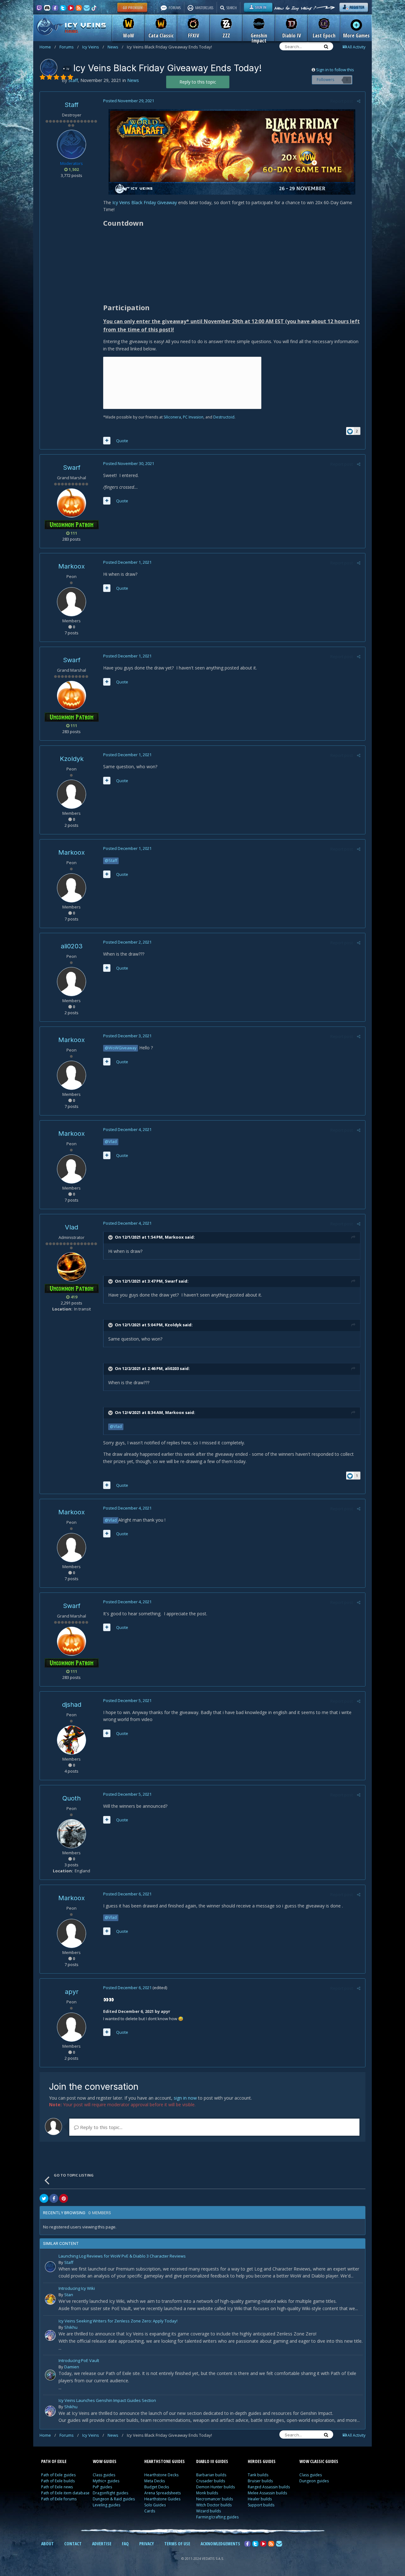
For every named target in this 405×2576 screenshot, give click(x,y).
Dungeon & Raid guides (114, 2499)
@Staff (111, 861)
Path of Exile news (57, 2487)
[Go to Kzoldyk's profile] (72, 794)
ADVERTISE (102, 2544)
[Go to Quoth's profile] (72, 1834)
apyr (72, 1992)
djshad (72, 1705)
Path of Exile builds (58, 2481)
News (115, 47)
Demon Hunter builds (215, 2487)
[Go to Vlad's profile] (72, 1267)
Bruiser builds (260, 2481)
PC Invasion (193, 417)
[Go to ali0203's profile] (72, 982)
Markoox (72, 566)
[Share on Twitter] (44, 2198)
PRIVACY (146, 2544)
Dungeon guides (314, 2481)
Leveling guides (106, 2505)
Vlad (72, 1227)
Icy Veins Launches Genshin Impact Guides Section (107, 2401)
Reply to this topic (198, 82)
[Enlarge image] (232, 151)
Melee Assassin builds (267, 2493)
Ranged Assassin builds (269, 2487)
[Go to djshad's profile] (72, 1740)
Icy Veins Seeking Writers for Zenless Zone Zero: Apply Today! (118, 2321)
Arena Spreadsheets (162, 2493)
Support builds (261, 2505)
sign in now (185, 2098)
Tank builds (258, 2475)
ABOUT (47, 2544)
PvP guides (102, 2487)
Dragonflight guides (110, 2493)
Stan (69, 2295)
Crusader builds (211, 2481)
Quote (122, 441)
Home (48, 47)
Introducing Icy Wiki (77, 2289)
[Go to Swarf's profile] (72, 503)
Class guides (104, 2475)
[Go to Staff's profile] (49, 67)
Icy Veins (93, 47)
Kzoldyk (72, 759)
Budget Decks (157, 2487)
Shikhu (71, 2327)
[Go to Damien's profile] (50, 2375)
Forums (69, 47)
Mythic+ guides (106, 2481)
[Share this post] (359, 101)
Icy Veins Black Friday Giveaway (145, 202)
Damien (72, 2367)
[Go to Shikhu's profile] (50, 2335)
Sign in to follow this (335, 70)
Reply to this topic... (101, 2127)
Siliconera (172, 417)
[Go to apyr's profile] (72, 2027)
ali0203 (72, 946)
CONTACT (73, 2544)
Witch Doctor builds (214, 2505)
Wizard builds (209, 2511)
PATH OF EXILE (54, 2461)
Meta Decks (155, 2481)
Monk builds (207, 2493)
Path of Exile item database (65, 2493)
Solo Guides (155, 2505)
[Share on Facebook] (54, 2198)
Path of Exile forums (59, 2499)
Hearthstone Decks (161, 2475)
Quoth (72, 1798)
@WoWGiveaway (121, 1048)
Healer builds (260, 2499)
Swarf (72, 468)
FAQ (125, 2544)
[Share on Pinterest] (64, 2198)
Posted (129, 101)
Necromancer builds (215, 2499)
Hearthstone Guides (162, 2499)
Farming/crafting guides (217, 2517)
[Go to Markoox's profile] (72, 602)
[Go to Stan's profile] (50, 2299)
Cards (150, 2511)
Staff (72, 105)
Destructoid (224, 417)
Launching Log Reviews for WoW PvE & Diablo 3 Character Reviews (122, 2256)
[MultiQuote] (107, 441)
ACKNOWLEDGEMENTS (220, 2544)
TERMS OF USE (177, 2544)
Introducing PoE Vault (79, 2361)
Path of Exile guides (58, 2475)
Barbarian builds (211, 2475)
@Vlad (111, 1142)
